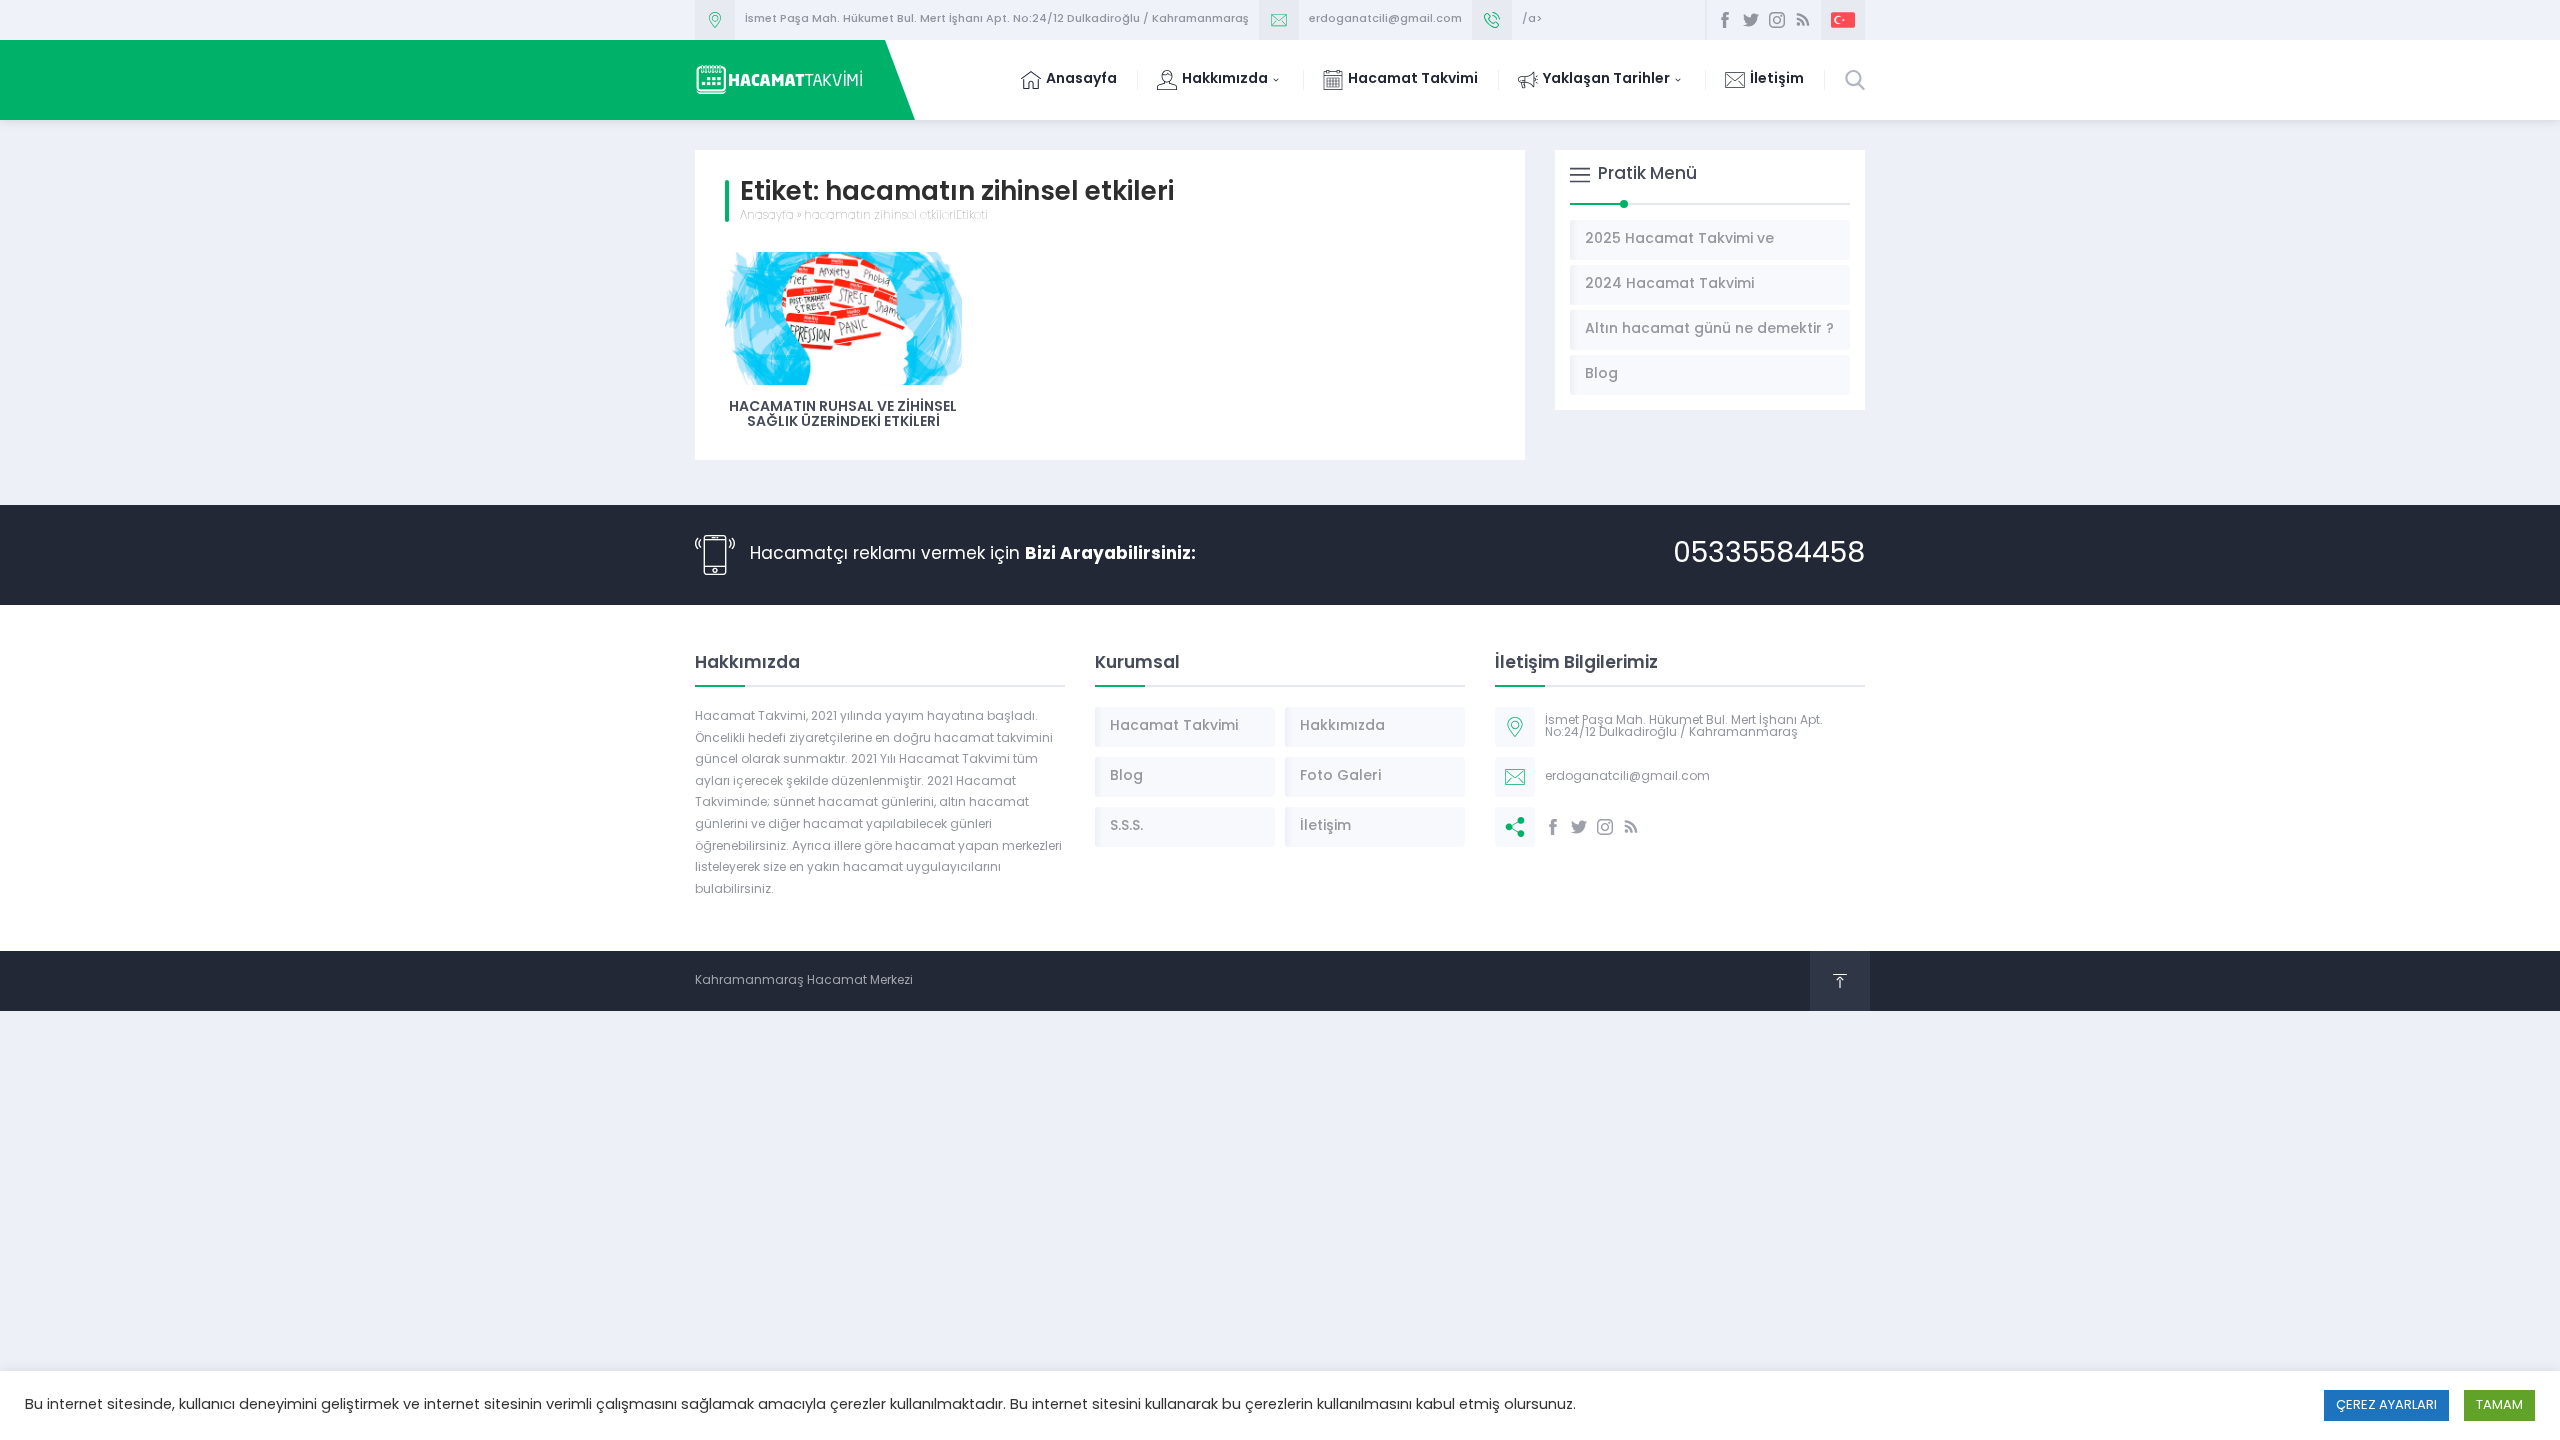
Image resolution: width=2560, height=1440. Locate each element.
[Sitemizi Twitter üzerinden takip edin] (1751, 20)
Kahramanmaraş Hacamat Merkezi (804, 981)
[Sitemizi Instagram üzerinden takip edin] (1777, 20)
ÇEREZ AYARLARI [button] (2386, 1405)
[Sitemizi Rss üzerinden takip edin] (1803, 20)
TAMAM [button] (2499, 1405)
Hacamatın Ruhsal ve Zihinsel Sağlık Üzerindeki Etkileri (843, 415)
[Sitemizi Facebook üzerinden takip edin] (1725, 20)
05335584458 (1769, 555)
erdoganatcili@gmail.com (1385, 19)
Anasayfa (767, 216)
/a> (1532, 19)
